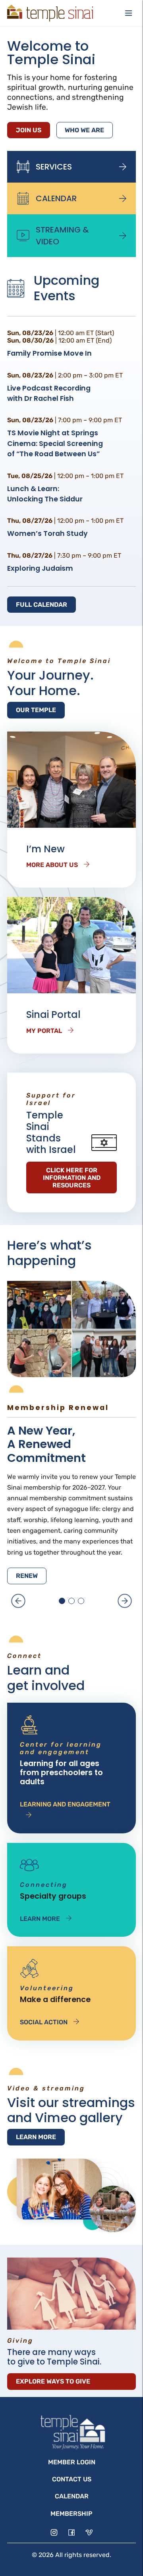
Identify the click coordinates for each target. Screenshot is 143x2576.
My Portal (44, 1031)
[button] (18, 1601)
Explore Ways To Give (53, 2381)
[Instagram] (54, 2532)
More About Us (52, 865)
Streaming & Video (62, 236)
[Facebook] (71, 2532)
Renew (27, 1576)
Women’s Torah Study (47, 533)
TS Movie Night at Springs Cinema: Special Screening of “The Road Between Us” (55, 443)
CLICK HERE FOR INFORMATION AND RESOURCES (72, 1178)
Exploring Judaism (40, 568)
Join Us (29, 130)
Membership (71, 2514)
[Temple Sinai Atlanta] (50, 13)
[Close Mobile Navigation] (129, 13)
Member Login (72, 2462)
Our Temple (36, 710)
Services (54, 167)
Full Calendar (42, 605)
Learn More (40, 1919)
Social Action (44, 2022)
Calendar (56, 198)
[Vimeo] (89, 2532)
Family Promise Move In (49, 353)
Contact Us (72, 2479)
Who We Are (84, 130)
